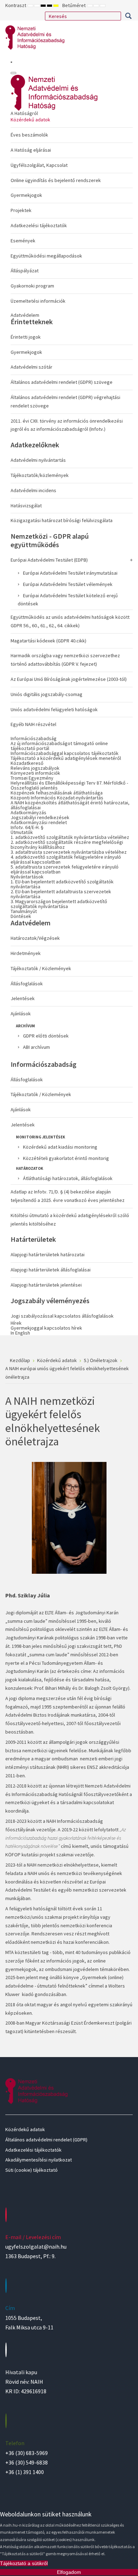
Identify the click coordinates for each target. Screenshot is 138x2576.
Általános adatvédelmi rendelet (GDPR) (46, 2140)
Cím (10, 2308)
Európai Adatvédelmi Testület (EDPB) (49, 560)
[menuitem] (72, 209)
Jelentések (23, 998)
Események (23, 241)
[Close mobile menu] (13, 73)
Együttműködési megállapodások (46, 256)
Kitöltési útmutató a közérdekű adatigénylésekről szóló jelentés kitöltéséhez (70, 1220)
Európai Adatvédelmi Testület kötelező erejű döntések (68, 600)
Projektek (21, 210)
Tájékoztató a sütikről (24, 2563)
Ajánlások (21, 1014)
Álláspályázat (25, 271)
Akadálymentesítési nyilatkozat (39, 2160)
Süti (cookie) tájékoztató (31, 2170)
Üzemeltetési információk (38, 301)
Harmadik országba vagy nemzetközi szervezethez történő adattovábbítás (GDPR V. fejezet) (65, 660)
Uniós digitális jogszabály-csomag (47, 694)
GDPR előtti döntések (46, 1036)
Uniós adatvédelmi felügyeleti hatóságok (54, 709)
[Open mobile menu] (11, 62)
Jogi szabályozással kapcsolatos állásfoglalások (62, 1316)
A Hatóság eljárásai (31, 150)
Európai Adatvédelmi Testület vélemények (68, 584)
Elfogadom (69, 2572)
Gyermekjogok (26, 195)
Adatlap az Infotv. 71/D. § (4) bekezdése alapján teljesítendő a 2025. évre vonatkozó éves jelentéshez (68, 1196)
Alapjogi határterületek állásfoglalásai (51, 1270)
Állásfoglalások (27, 984)
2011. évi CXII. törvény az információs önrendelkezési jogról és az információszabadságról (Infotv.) (67, 425)
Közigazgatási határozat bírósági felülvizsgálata (62, 520)
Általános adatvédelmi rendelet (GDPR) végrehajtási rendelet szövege (65, 401)
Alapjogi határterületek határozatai (48, 1254)
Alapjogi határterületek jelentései (46, 1285)
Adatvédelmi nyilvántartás (38, 460)
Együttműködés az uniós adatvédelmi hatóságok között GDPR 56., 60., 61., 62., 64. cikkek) (70, 621)
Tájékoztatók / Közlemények (41, 968)
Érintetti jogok (26, 337)
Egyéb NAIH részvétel (33, 724)
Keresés (128, 16)
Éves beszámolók (29, 135)
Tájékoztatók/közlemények (40, 475)
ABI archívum (36, 1047)
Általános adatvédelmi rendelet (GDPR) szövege (62, 382)
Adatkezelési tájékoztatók (39, 225)
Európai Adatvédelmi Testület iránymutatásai (70, 573)
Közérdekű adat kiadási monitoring (60, 1147)
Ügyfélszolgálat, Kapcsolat (39, 165)
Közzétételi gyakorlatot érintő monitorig (66, 1158)
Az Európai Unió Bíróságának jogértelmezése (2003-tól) (69, 679)
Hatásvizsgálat (26, 506)
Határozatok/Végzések (35, 938)
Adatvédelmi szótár (31, 367)
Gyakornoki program (32, 286)
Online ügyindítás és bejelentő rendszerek (56, 180)
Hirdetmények (26, 953)
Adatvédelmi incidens (33, 490)
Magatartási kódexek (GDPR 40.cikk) (48, 641)
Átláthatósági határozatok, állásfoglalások (68, 1178)
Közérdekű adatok (30, 120)
